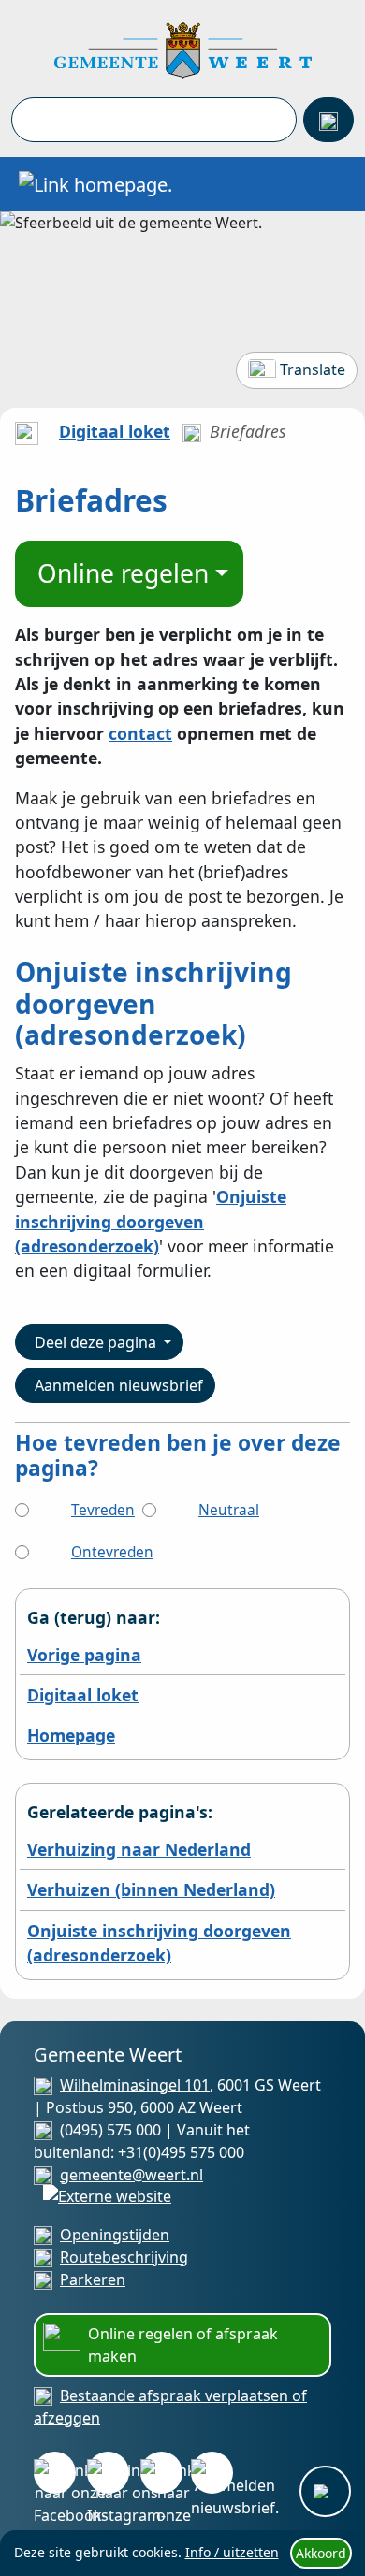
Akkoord (321, 2553)
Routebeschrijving (124, 2257)
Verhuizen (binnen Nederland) (151, 1889)
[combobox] (154, 120)
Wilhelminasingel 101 (135, 2085)
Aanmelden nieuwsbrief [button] (119, 1385)
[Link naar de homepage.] (27, 431)
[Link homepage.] (95, 184)
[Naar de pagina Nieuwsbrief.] (212, 2473)
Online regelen (123, 573)
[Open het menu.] (332, 184)
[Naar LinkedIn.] (161, 2473)
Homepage (71, 1735)
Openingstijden (115, 2235)
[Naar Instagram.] (108, 2473)
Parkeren (93, 2279)
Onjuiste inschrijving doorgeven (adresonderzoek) (151, 1221)
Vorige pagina (84, 1655)
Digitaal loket (115, 431)
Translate (313, 369)
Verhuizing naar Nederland (139, 1849)
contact (140, 733)
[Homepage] (183, 49)
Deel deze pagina (97, 1342)
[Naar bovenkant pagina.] (325, 2491)
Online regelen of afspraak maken (183, 2345)
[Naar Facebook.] (55, 2473)
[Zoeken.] (328, 120)
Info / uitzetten (232, 2552)
